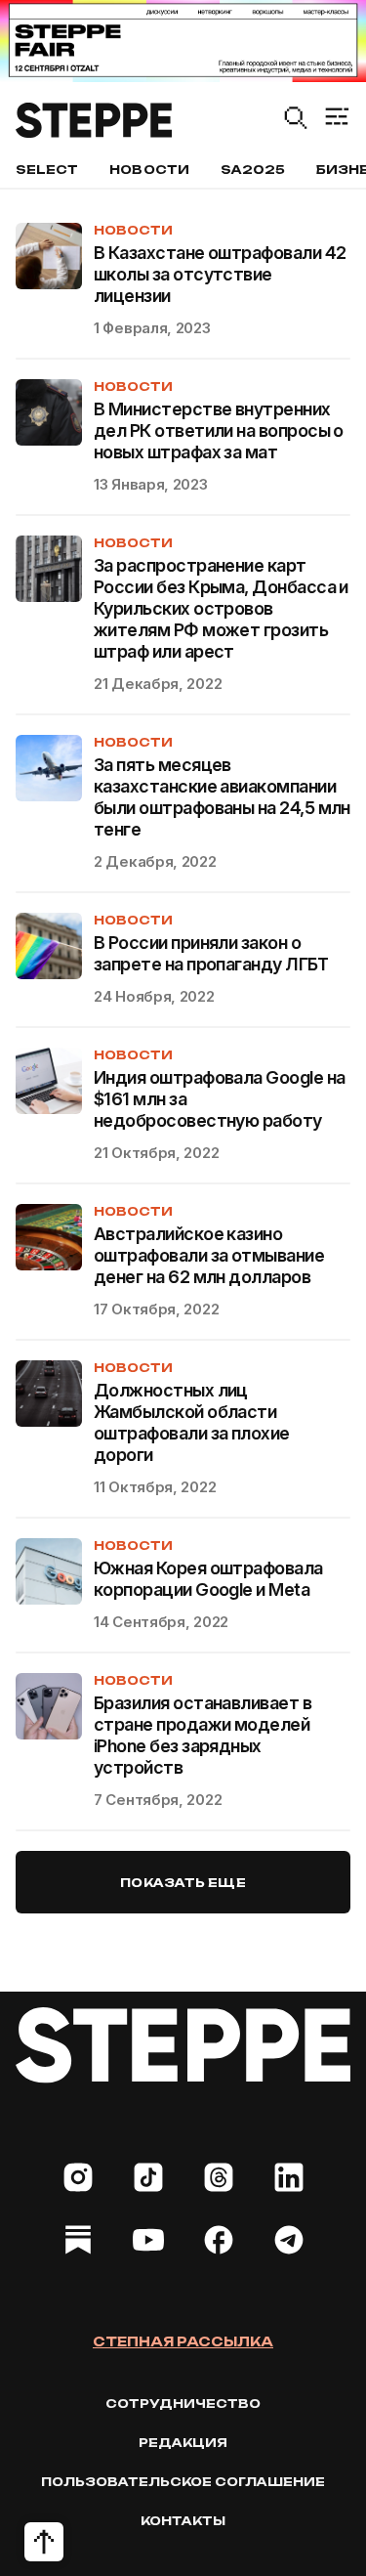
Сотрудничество (183, 2404)
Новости (149, 170)
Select (47, 170)
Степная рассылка (183, 2341)
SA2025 (253, 170)
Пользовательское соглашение (183, 2482)
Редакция (183, 2443)
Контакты (183, 2521)
